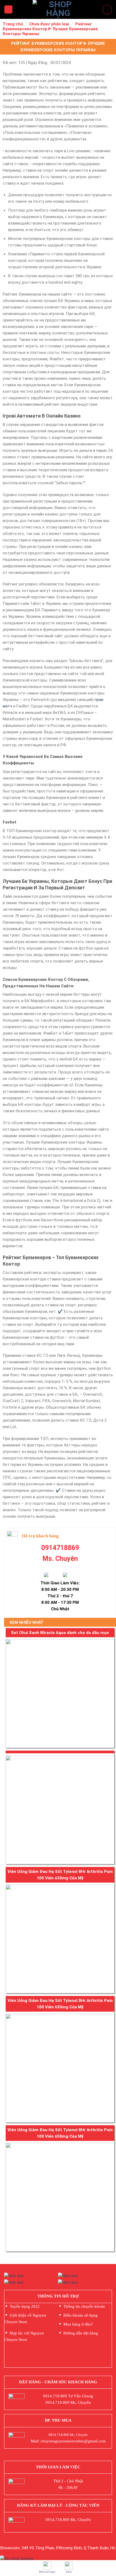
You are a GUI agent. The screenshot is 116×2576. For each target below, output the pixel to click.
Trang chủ (13, 24)
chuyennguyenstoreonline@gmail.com (73, 2441)
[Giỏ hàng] (107, 10)
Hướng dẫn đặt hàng (81, 2333)
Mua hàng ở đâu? (78, 2324)
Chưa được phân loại (49, 24)
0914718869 (60, 1548)
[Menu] (8, 10)
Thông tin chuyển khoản (84, 2306)
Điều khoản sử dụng (81, 2315)
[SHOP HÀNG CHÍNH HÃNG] (58, 9)
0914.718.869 (55, 2396)
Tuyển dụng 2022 (25, 2306)
